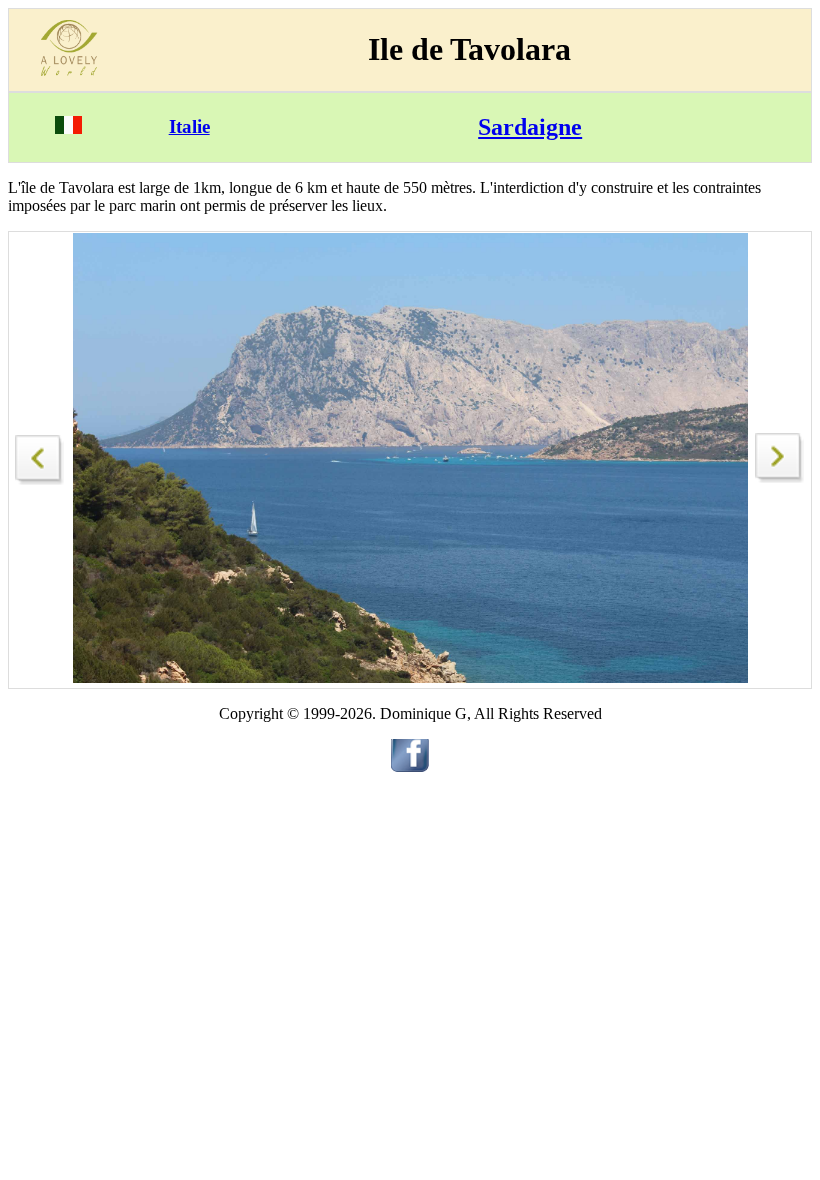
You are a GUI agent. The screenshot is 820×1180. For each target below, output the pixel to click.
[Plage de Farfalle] (780, 477)
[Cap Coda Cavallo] (40, 454)
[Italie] (68, 128)
